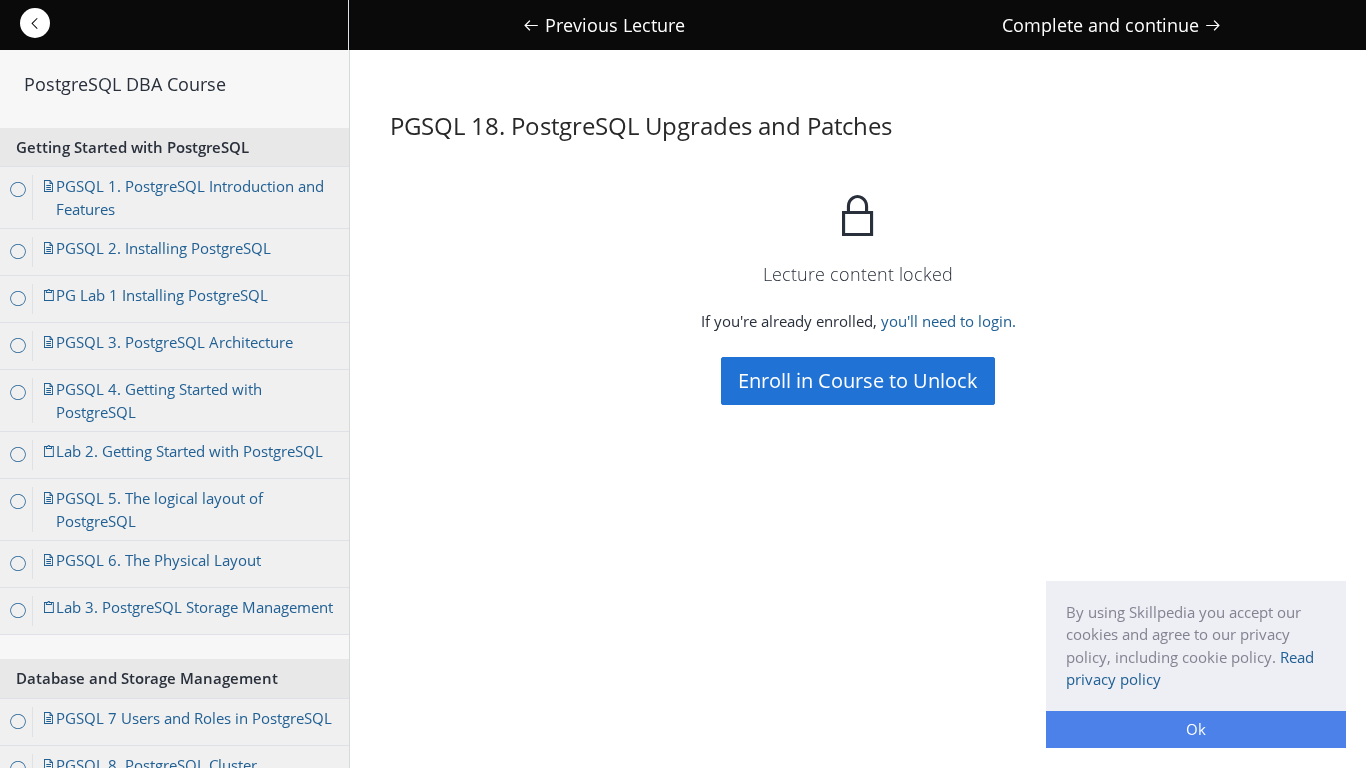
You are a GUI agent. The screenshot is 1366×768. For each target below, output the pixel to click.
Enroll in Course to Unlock (858, 380)
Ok (1196, 729)
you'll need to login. (948, 321)
